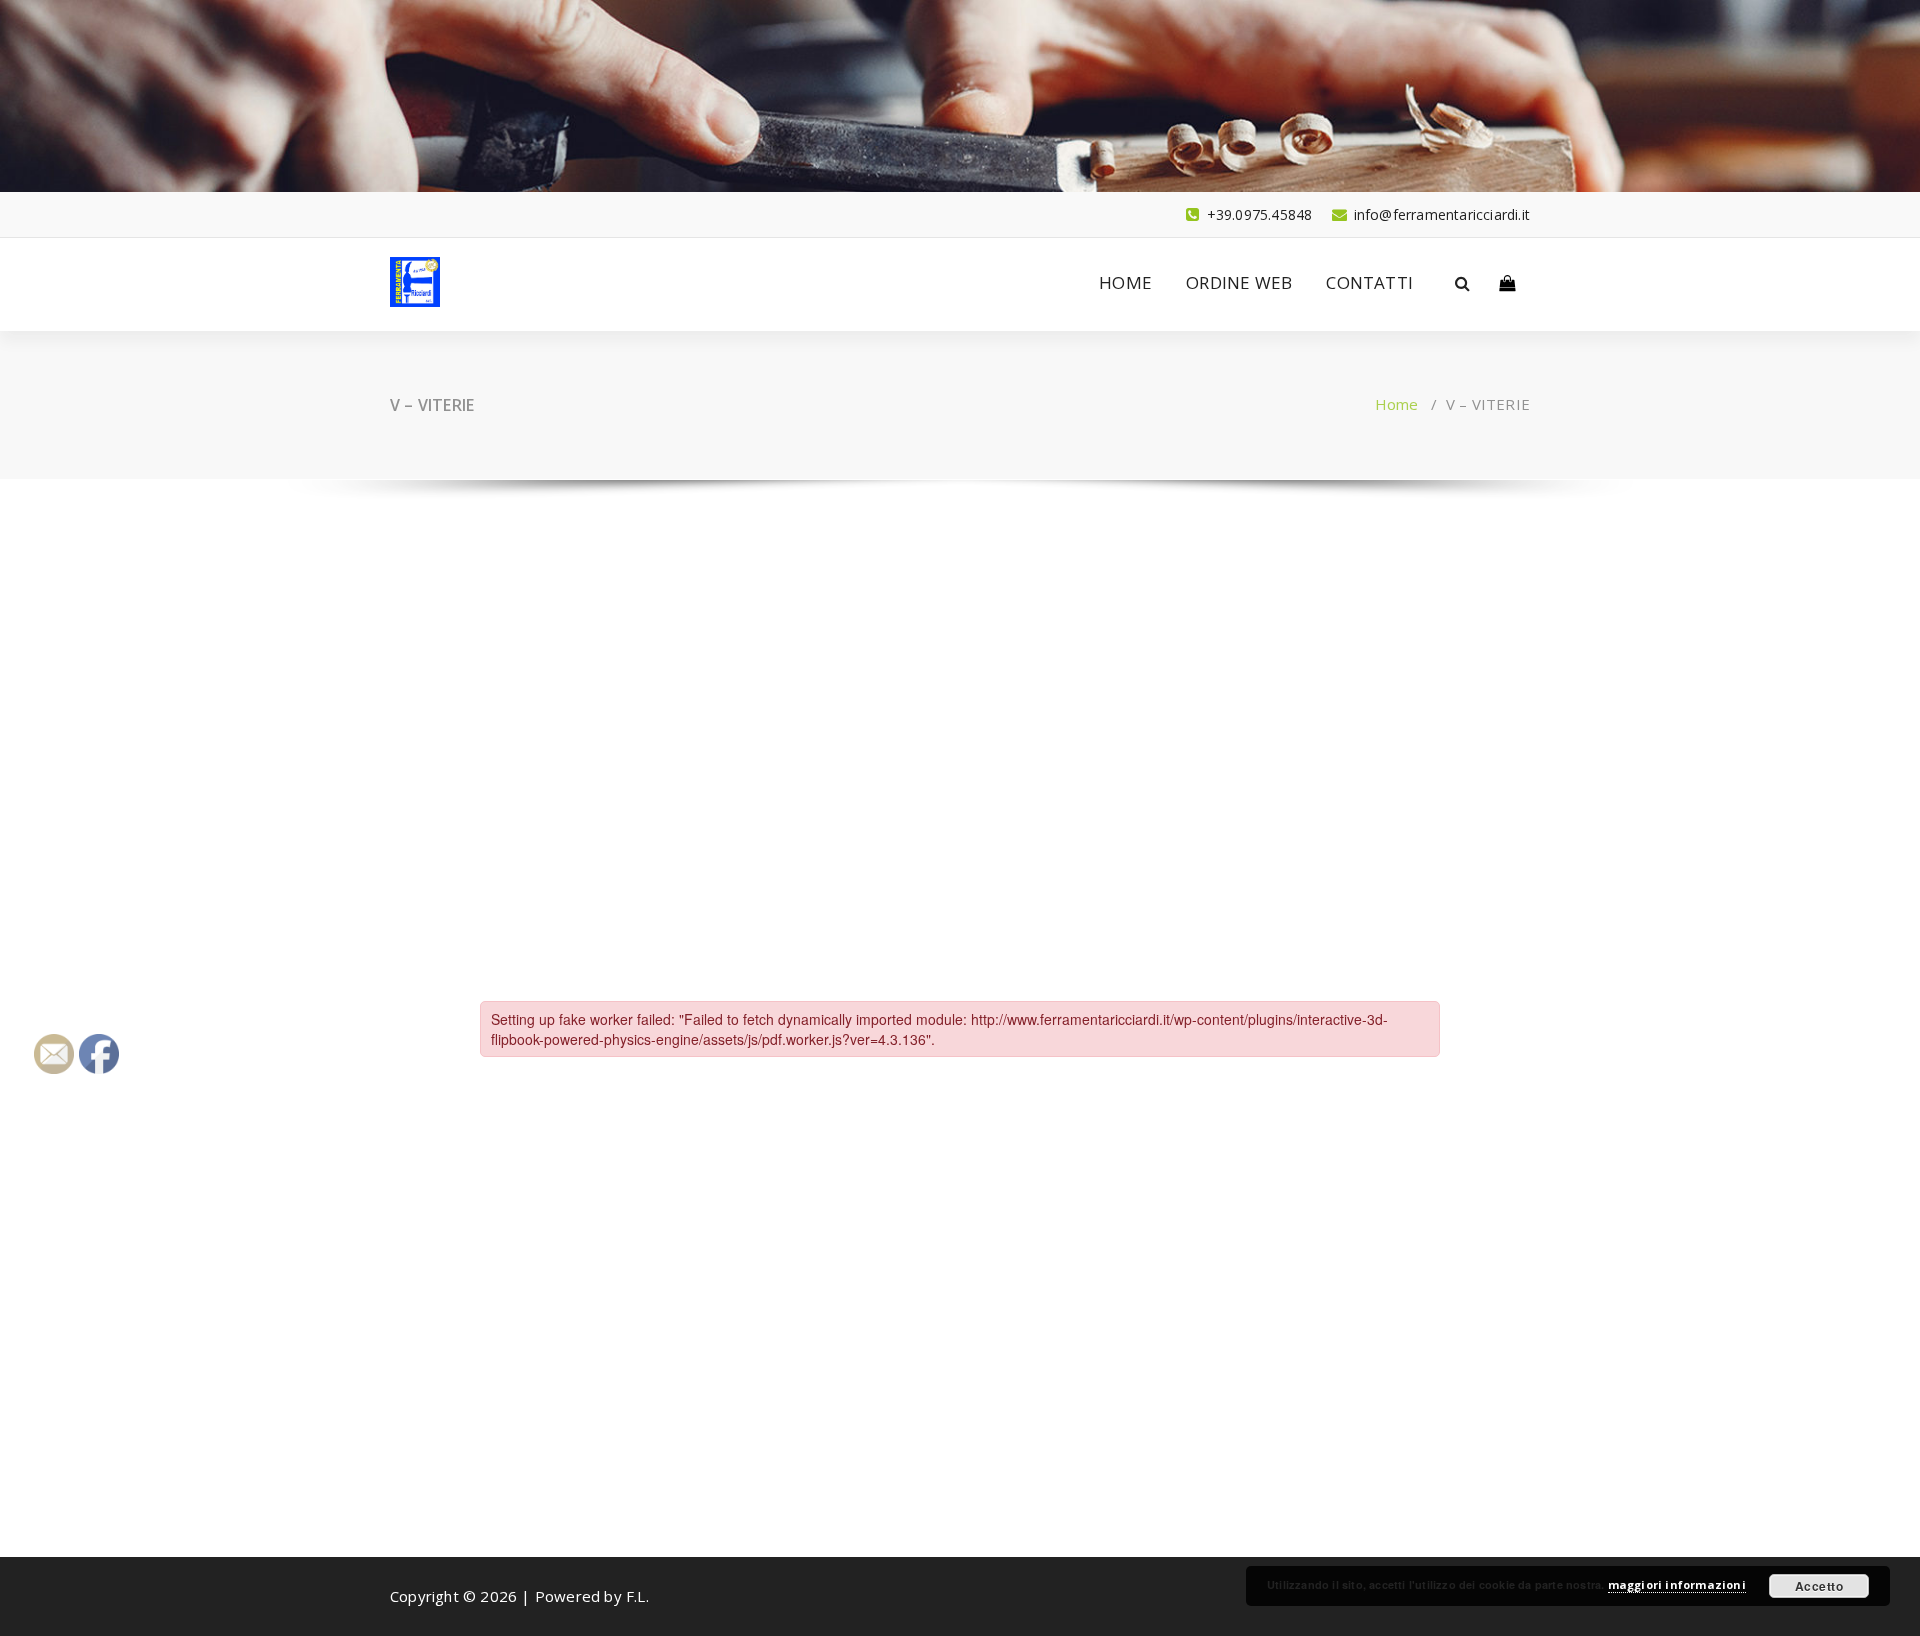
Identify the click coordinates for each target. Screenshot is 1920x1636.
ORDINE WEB (1239, 282)
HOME (1125, 282)
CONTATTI (1369, 282)
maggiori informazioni (1677, 1584)
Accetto (1819, 1586)
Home (1397, 404)
